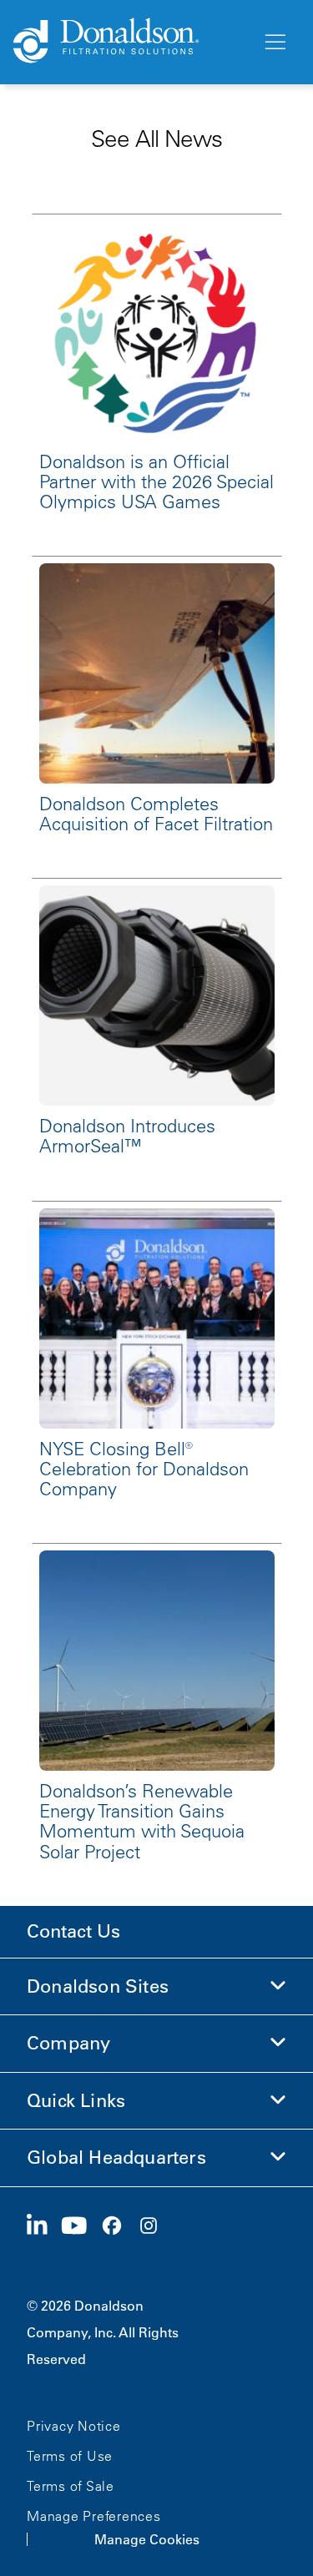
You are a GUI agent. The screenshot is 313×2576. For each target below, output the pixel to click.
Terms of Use (70, 2456)
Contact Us (73, 1931)
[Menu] (274, 43)
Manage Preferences (94, 2516)
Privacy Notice (74, 2426)
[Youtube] (81, 2226)
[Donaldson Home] (131, 42)
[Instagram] (155, 2226)
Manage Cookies (147, 2539)
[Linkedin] (44, 2226)
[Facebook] (119, 2226)
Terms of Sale (71, 2486)
